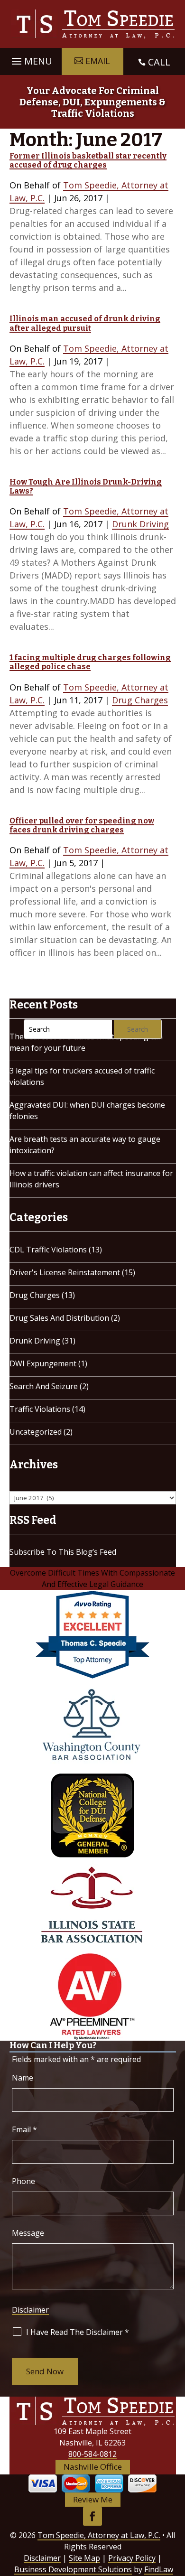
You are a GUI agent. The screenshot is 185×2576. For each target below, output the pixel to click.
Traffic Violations (40, 1409)
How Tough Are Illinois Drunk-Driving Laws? (86, 486)
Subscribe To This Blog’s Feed (63, 1552)
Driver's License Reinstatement (65, 1272)
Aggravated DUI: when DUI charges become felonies (87, 1111)
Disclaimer (30, 2310)
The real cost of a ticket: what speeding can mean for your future (86, 1042)
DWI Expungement (43, 1363)
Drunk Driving (140, 524)
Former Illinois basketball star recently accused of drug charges (88, 160)
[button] (31, 59)
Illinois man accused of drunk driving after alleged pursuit (85, 323)
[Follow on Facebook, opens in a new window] (92, 2516)
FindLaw (159, 2569)
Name (23, 2078)
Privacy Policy (132, 2558)
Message (28, 2233)
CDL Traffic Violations (48, 1250)
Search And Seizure (44, 1386)
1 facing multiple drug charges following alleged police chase (90, 662)
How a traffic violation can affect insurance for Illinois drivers (91, 1179)
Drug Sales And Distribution (59, 1318)
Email (24, 2129)
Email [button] (98, 61)
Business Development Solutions (73, 2569)
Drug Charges (140, 700)
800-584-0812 (92, 2454)
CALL (159, 62)
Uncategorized (36, 1432)
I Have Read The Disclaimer (78, 2332)
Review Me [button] (93, 2499)
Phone (23, 2181)
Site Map (84, 2558)
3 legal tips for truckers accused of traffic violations (82, 1076)
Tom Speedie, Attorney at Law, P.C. (99, 2535)
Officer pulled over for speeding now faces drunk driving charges (82, 825)
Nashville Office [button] (93, 2467)
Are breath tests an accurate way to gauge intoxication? (85, 1145)
